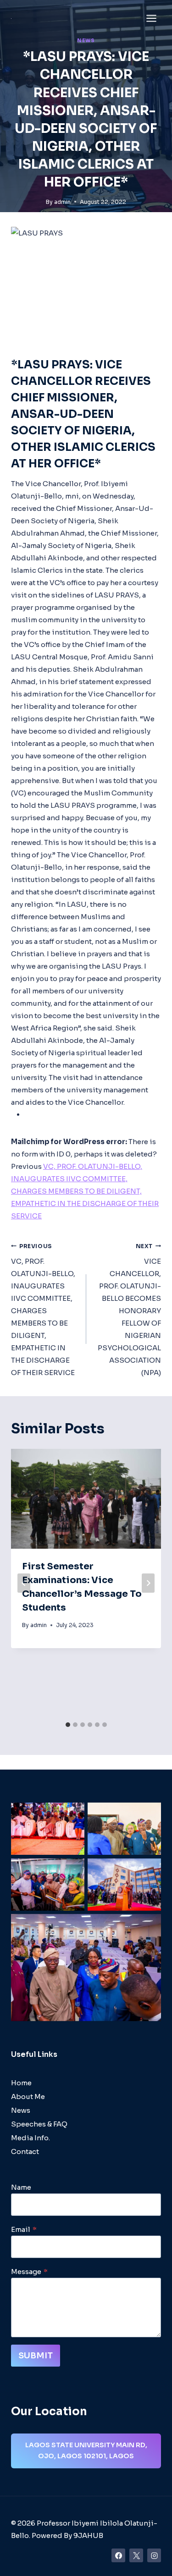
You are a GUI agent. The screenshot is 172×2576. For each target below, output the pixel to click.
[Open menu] (151, 18)
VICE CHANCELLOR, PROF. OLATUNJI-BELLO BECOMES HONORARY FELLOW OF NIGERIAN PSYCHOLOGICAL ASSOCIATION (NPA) (129, 1310)
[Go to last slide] (24, 1583)
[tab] (68, 1725)
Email (24, 2229)
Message (29, 2272)
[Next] (148, 1583)
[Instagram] (154, 2555)
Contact (25, 2151)
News (86, 41)
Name (21, 2187)
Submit (36, 2356)
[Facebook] (118, 2555)
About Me (28, 2096)
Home (21, 2083)
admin (62, 202)
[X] (136, 2555)
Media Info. (31, 2138)
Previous (26, 1166)
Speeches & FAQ (39, 2124)
